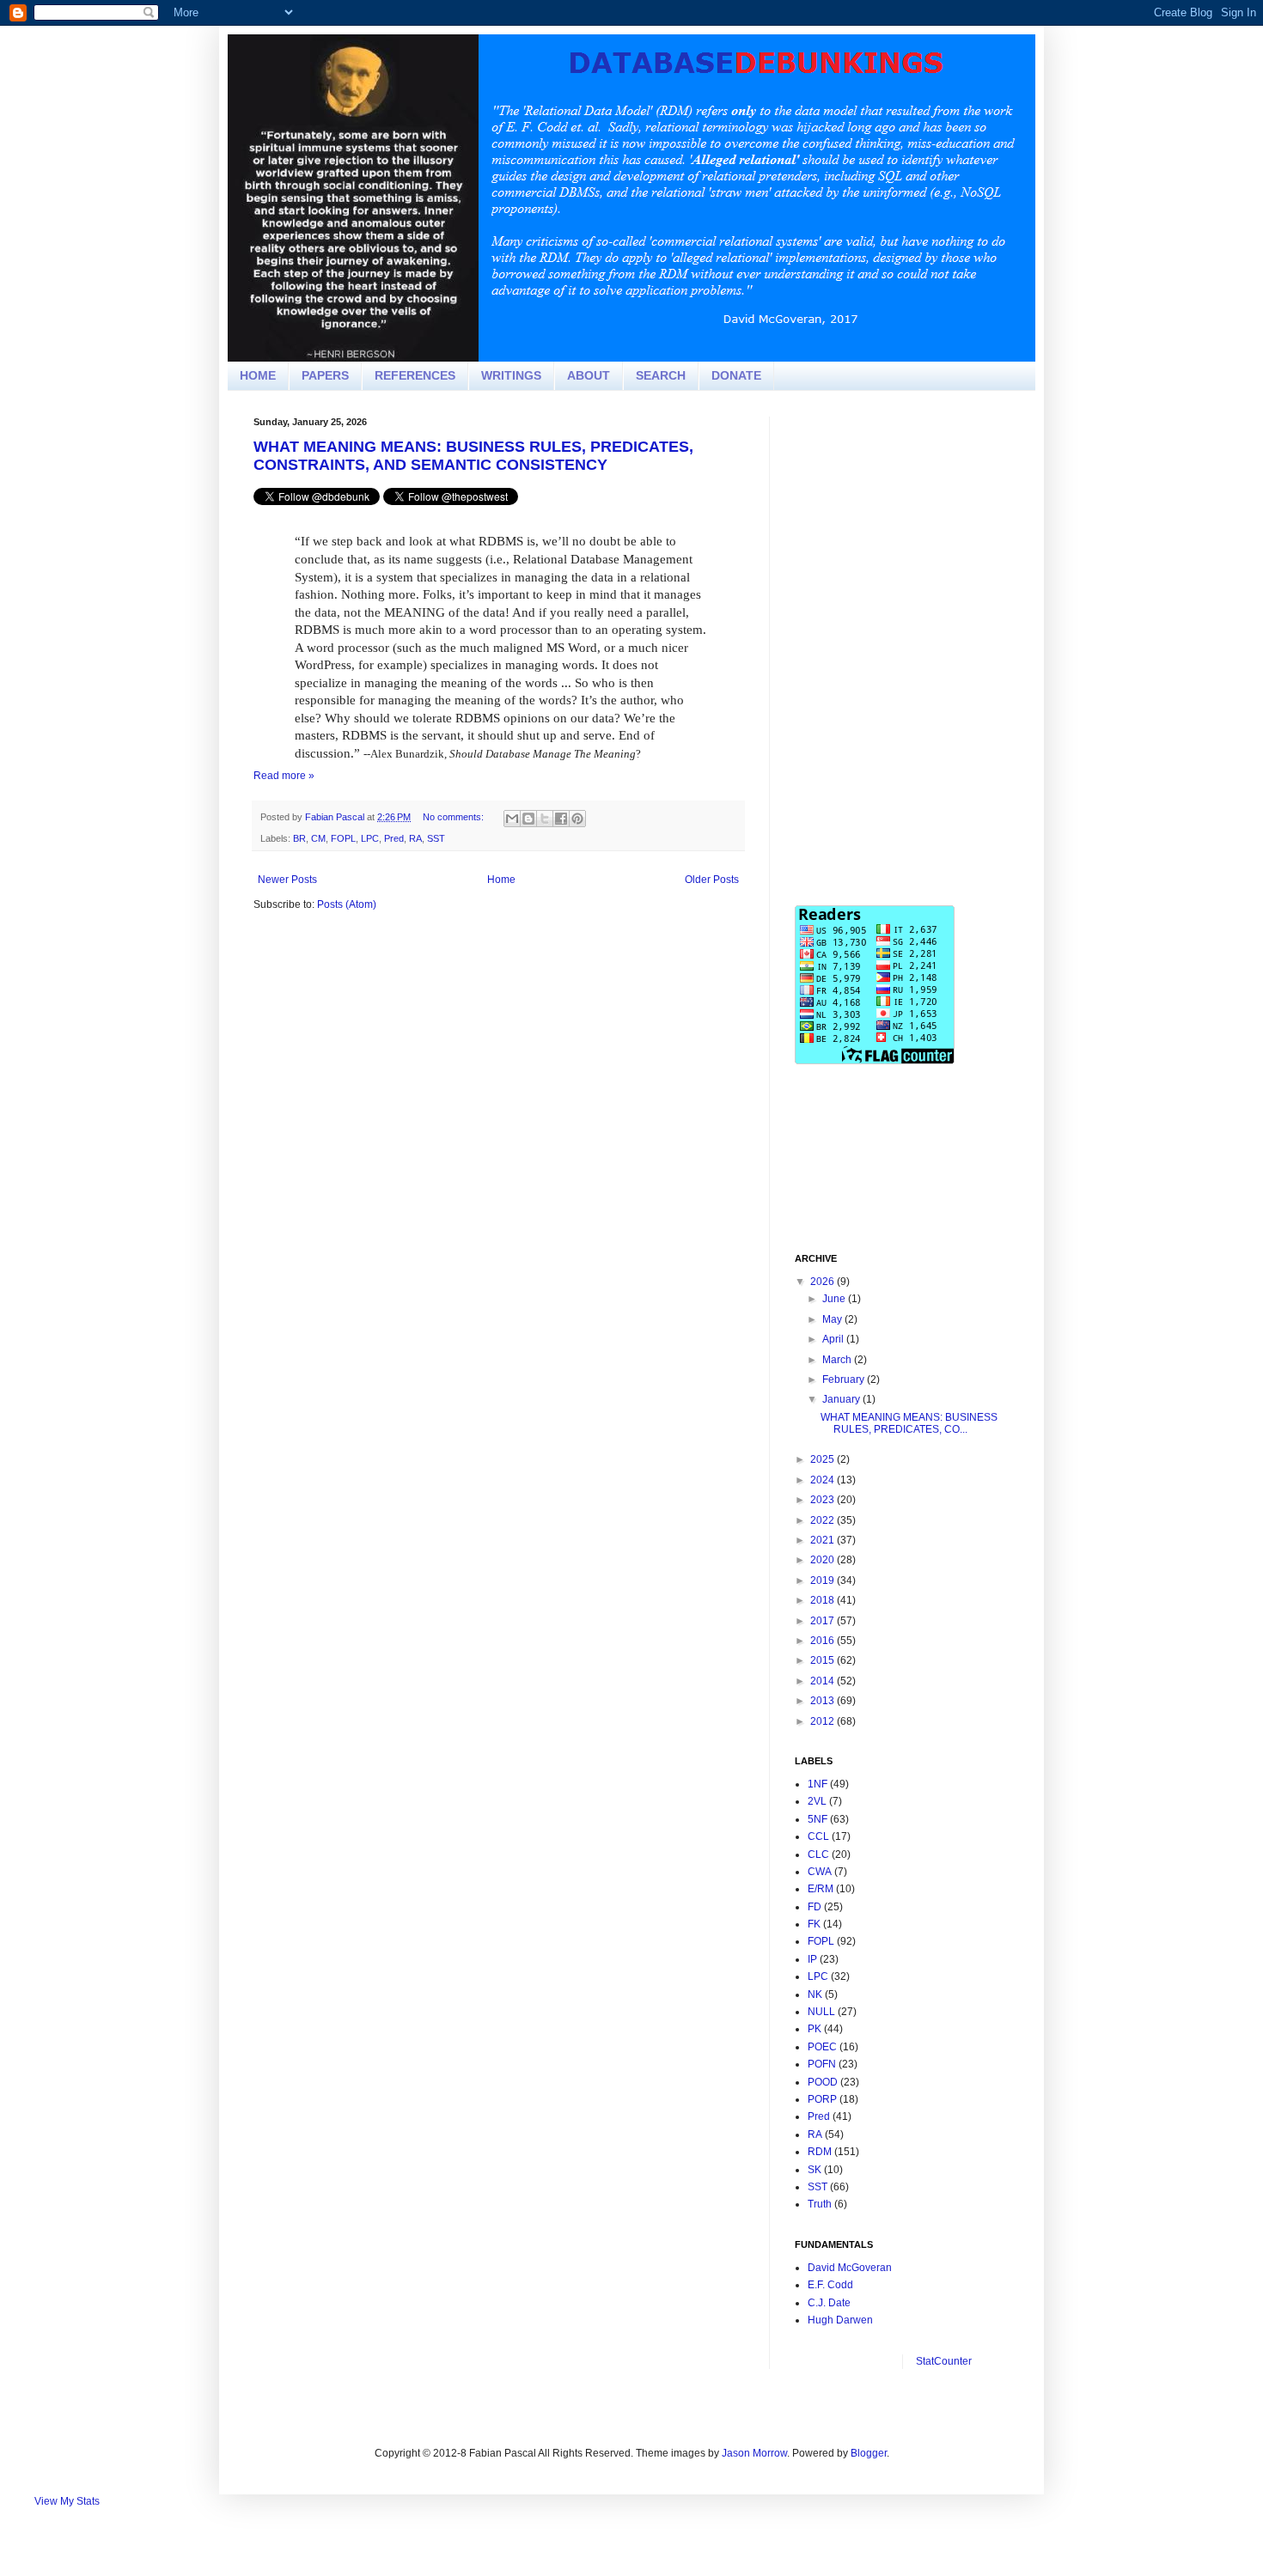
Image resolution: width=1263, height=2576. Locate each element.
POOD (823, 2082)
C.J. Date (829, 2303)
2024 (824, 1480)
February (845, 1379)
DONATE (736, 375)
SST (436, 838)
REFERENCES (415, 375)
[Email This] (512, 819)
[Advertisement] (924, 524)
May (833, 1319)
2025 (824, 1459)
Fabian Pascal (336, 817)
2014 (824, 1681)
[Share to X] (545, 819)
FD (815, 1907)
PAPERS (325, 375)
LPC (370, 838)
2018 (824, 1600)
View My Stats (67, 2501)
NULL (821, 2012)
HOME (258, 375)
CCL (818, 1836)
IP (812, 1959)
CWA (820, 1872)
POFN (822, 2064)
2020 (824, 1560)
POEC (822, 2047)
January (842, 1399)
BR (299, 838)
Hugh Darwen (840, 2320)
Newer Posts (287, 880)
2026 (824, 1282)
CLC (818, 1854)
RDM (820, 2152)
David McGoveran (850, 2268)
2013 (824, 1701)
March (838, 1360)
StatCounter (944, 2361)
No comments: (455, 817)
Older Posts (712, 880)
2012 (824, 1721)
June (835, 1299)
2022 (824, 1520)
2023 (824, 1500)
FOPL (343, 838)
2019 (824, 1580)
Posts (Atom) (347, 904)
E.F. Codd (830, 2285)
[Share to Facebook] (561, 819)
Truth (820, 2204)
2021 (824, 1540)
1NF (818, 1784)
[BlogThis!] (528, 819)
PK (815, 2029)
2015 (824, 1660)
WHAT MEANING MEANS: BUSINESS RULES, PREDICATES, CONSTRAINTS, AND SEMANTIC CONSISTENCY (473, 456)
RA (415, 838)
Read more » (284, 776)
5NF (818, 1819)
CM (318, 838)
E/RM (821, 1889)
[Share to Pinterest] (577, 819)
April (834, 1339)
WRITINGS (511, 375)
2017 (824, 1621)
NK (815, 1994)
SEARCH (661, 375)
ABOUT (589, 375)
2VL (817, 1801)
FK (814, 1924)
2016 (824, 1641)
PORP (822, 2099)
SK (815, 2170)
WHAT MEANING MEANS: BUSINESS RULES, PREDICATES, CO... (909, 1423)
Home (501, 880)
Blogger (869, 2453)
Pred (394, 838)
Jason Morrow (754, 2453)
